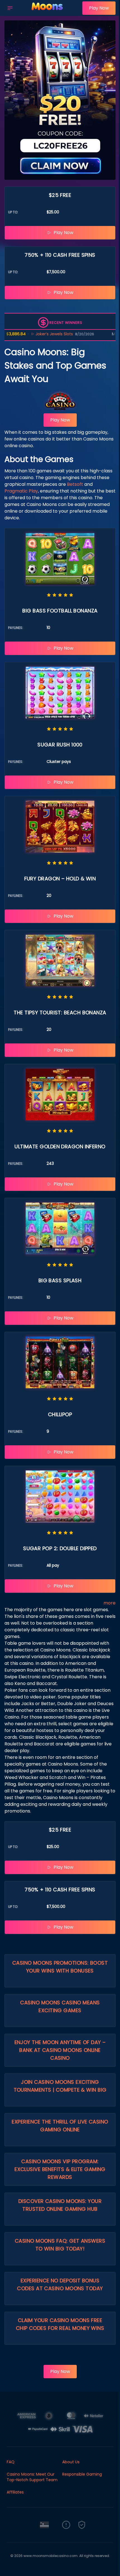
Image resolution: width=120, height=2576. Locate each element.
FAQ (11, 2462)
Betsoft (75, 484)
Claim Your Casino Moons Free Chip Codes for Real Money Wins (60, 2324)
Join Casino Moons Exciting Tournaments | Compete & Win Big (60, 2086)
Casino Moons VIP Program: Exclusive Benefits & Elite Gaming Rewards (60, 2169)
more (110, 1603)
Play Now (99, 8)
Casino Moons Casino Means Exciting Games (60, 2006)
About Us (71, 2462)
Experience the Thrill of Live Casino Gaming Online (60, 2126)
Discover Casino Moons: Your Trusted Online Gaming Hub (60, 2205)
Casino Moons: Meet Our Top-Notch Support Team (32, 2477)
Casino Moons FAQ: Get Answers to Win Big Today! (60, 2245)
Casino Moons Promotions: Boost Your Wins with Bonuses (60, 1967)
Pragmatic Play (21, 491)
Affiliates (15, 2492)
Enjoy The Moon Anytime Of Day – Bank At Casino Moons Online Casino (60, 2050)
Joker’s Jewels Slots (28, 334)
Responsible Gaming (82, 2474)
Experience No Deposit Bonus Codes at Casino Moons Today (60, 2284)
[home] (49, 12)
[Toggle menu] (10, 8)
